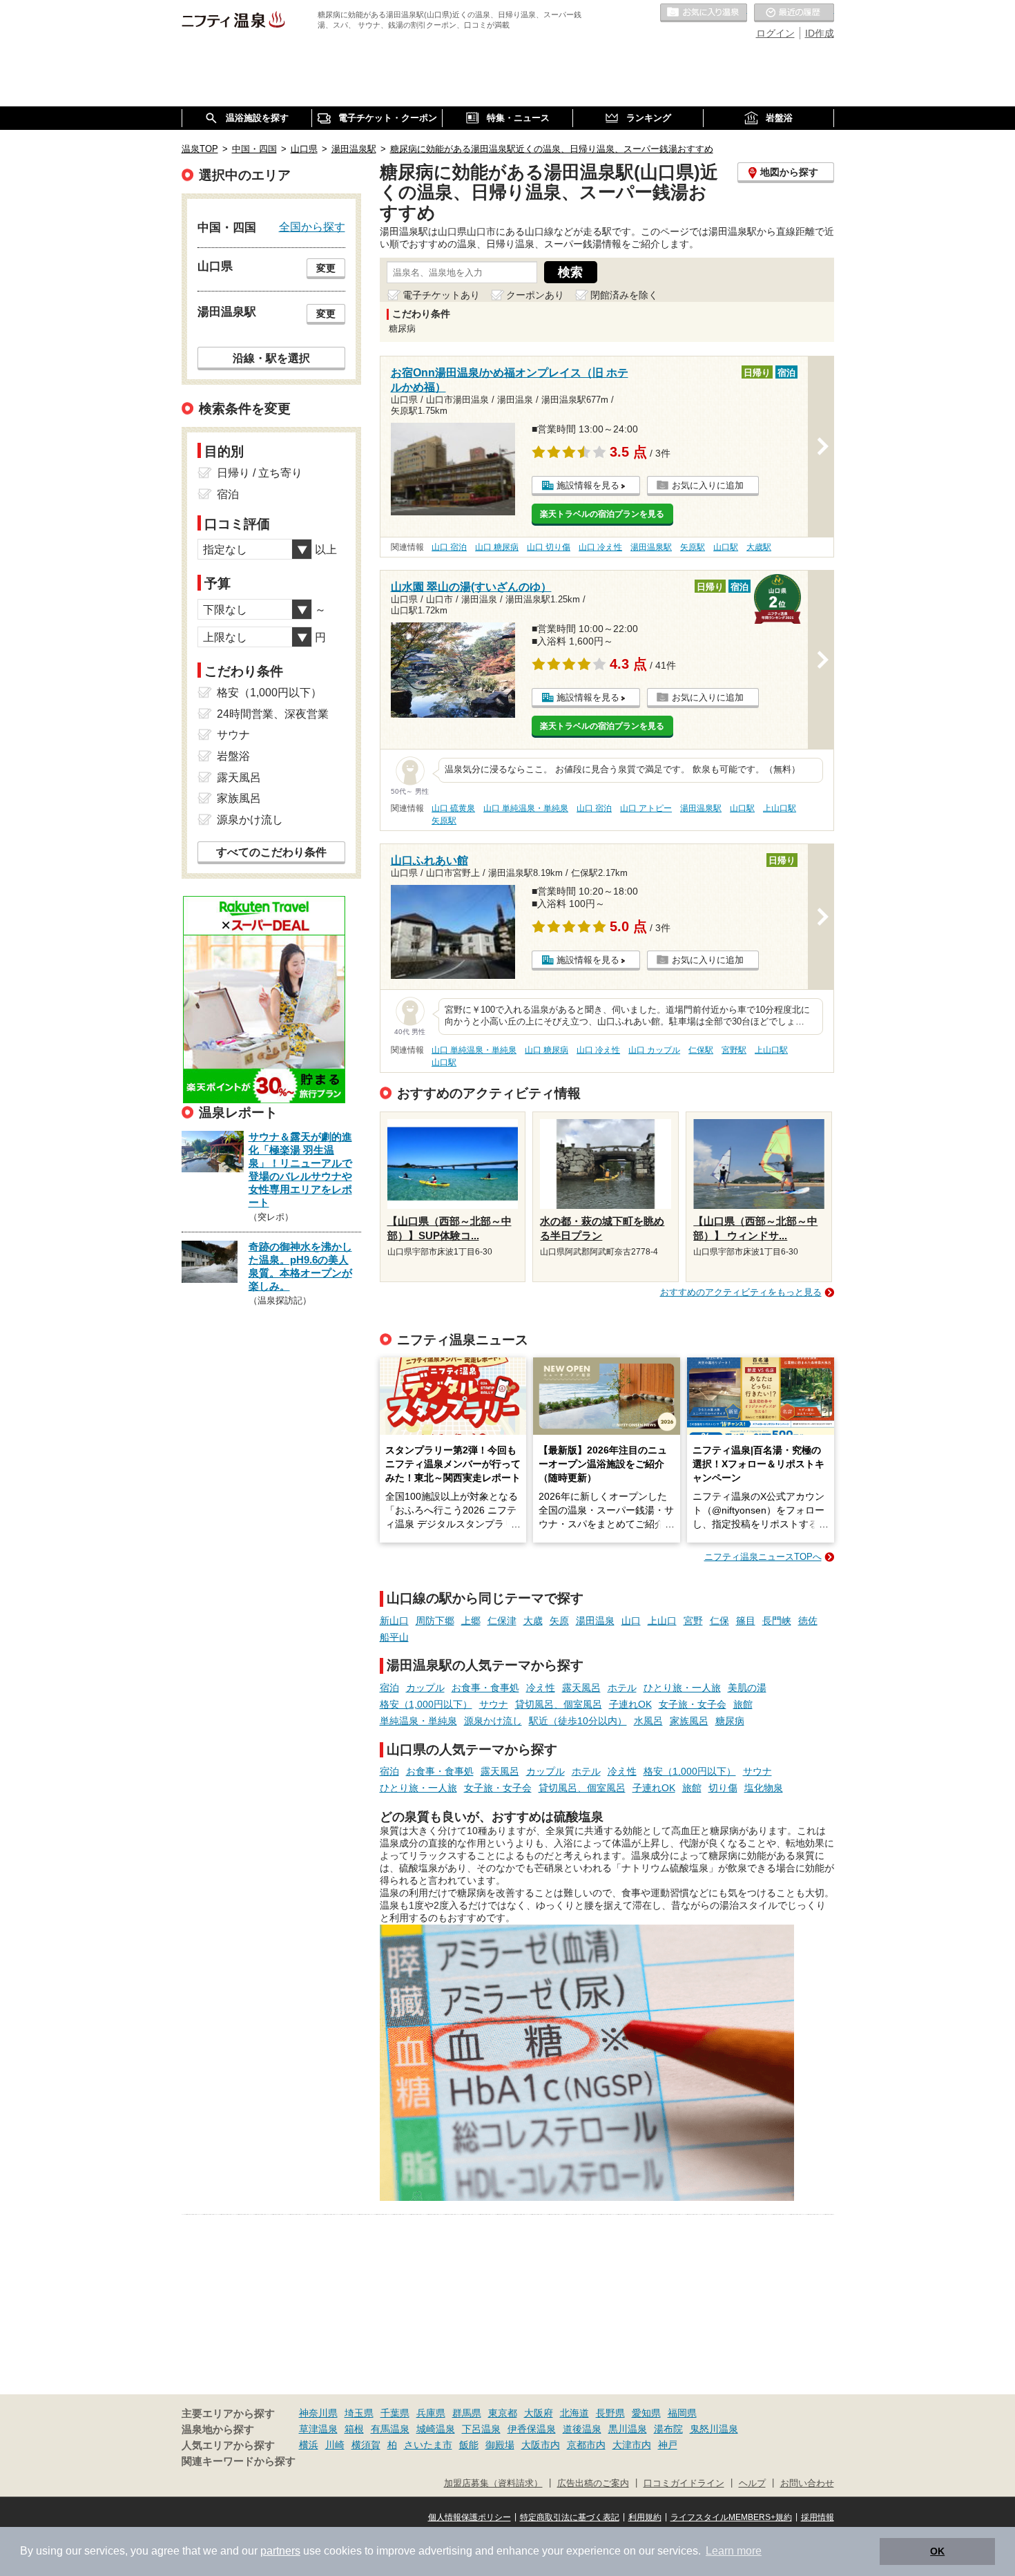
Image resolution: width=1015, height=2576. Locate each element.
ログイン (775, 33)
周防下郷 (435, 1621)
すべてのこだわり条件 (271, 852)
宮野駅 (734, 1050)
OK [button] (937, 2551)
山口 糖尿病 (497, 547)
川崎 (335, 2445)
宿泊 (389, 1688)
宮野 (693, 1621)
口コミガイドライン (684, 2483)
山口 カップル (654, 1050)
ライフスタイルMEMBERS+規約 (731, 2517)
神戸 (668, 2445)
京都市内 (586, 2445)
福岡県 (682, 2413)
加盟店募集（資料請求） (493, 2483)
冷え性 (541, 1688)
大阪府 (539, 2413)
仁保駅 (701, 1050)
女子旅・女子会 (693, 1704)
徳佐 (808, 1621)
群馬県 (467, 2413)
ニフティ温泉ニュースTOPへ (763, 1557)
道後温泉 (582, 2429)
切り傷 (723, 1788)
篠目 (746, 1621)
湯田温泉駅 (651, 547)
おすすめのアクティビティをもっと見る (741, 1292)
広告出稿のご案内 (593, 2483)
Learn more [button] (734, 2551)
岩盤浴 (233, 756)
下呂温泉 (481, 2429)
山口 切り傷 (549, 547)
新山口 (394, 1621)
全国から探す (312, 227)
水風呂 (648, 1721)
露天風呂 (581, 1688)
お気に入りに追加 (708, 485)
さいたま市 (428, 2445)
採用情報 (818, 2517)
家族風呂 (689, 1721)
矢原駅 (693, 547)
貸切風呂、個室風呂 (559, 1704)
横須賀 (366, 2445)
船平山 (394, 1637)
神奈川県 (318, 2413)
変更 (326, 268)
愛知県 (646, 2413)
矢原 (559, 1621)
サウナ (494, 1704)
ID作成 (820, 33)
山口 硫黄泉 (453, 808)
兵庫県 (431, 2413)
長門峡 (777, 1621)
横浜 (309, 2445)
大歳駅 (759, 547)
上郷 (471, 1621)
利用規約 (645, 2517)
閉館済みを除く (624, 295)
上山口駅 (780, 808)
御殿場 (500, 2445)
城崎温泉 (436, 2429)
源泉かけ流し (493, 1721)
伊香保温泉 (532, 2429)
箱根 (354, 2429)
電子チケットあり (441, 295)
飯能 (469, 2445)
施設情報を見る (588, 485)
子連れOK (630, 1704)
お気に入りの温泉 (704, 13)
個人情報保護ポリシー (470, 2517)
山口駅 (726, 547)
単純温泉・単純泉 (418, 1721)
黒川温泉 (628, 2429)
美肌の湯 (747, 1688)
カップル (425, 1688)
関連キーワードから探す (239, 2461)
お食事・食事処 (485, 1688)
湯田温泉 (595, 1621)
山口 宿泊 (449, 547)
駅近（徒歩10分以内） (578, 1721)
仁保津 (502, 1621)
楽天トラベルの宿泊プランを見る (602, 514)
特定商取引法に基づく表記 (570, 2517)
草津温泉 (318, 2429)
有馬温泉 (390, 2429)
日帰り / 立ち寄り (260, 473)
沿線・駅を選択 (271, 358)
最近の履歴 (794, 13)
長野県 (610, 2413)
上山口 (662, 1621)
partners (280, 2551)
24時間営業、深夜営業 (273, 714)
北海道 (574, 2413)
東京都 (503, 2413)
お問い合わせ (807, 2483)
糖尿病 (730, 1721)
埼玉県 (359, 2413)
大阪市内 (541, 2445)
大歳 (533, 1621)
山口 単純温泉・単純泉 (526, 808)
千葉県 (395, 2413)
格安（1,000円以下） (426, 1704)
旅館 (743, 1704)
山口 (631, 1621)
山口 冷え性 (600, 547)
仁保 (719, 1621)
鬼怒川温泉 (714, 2429)
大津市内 (632, 2445)
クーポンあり (535, 295)
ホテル (622, 1688)
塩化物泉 (764, 1788)
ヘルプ (752, 2483)
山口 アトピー (646, 808)
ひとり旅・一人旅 (682, 1688)
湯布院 (668, 2429)
